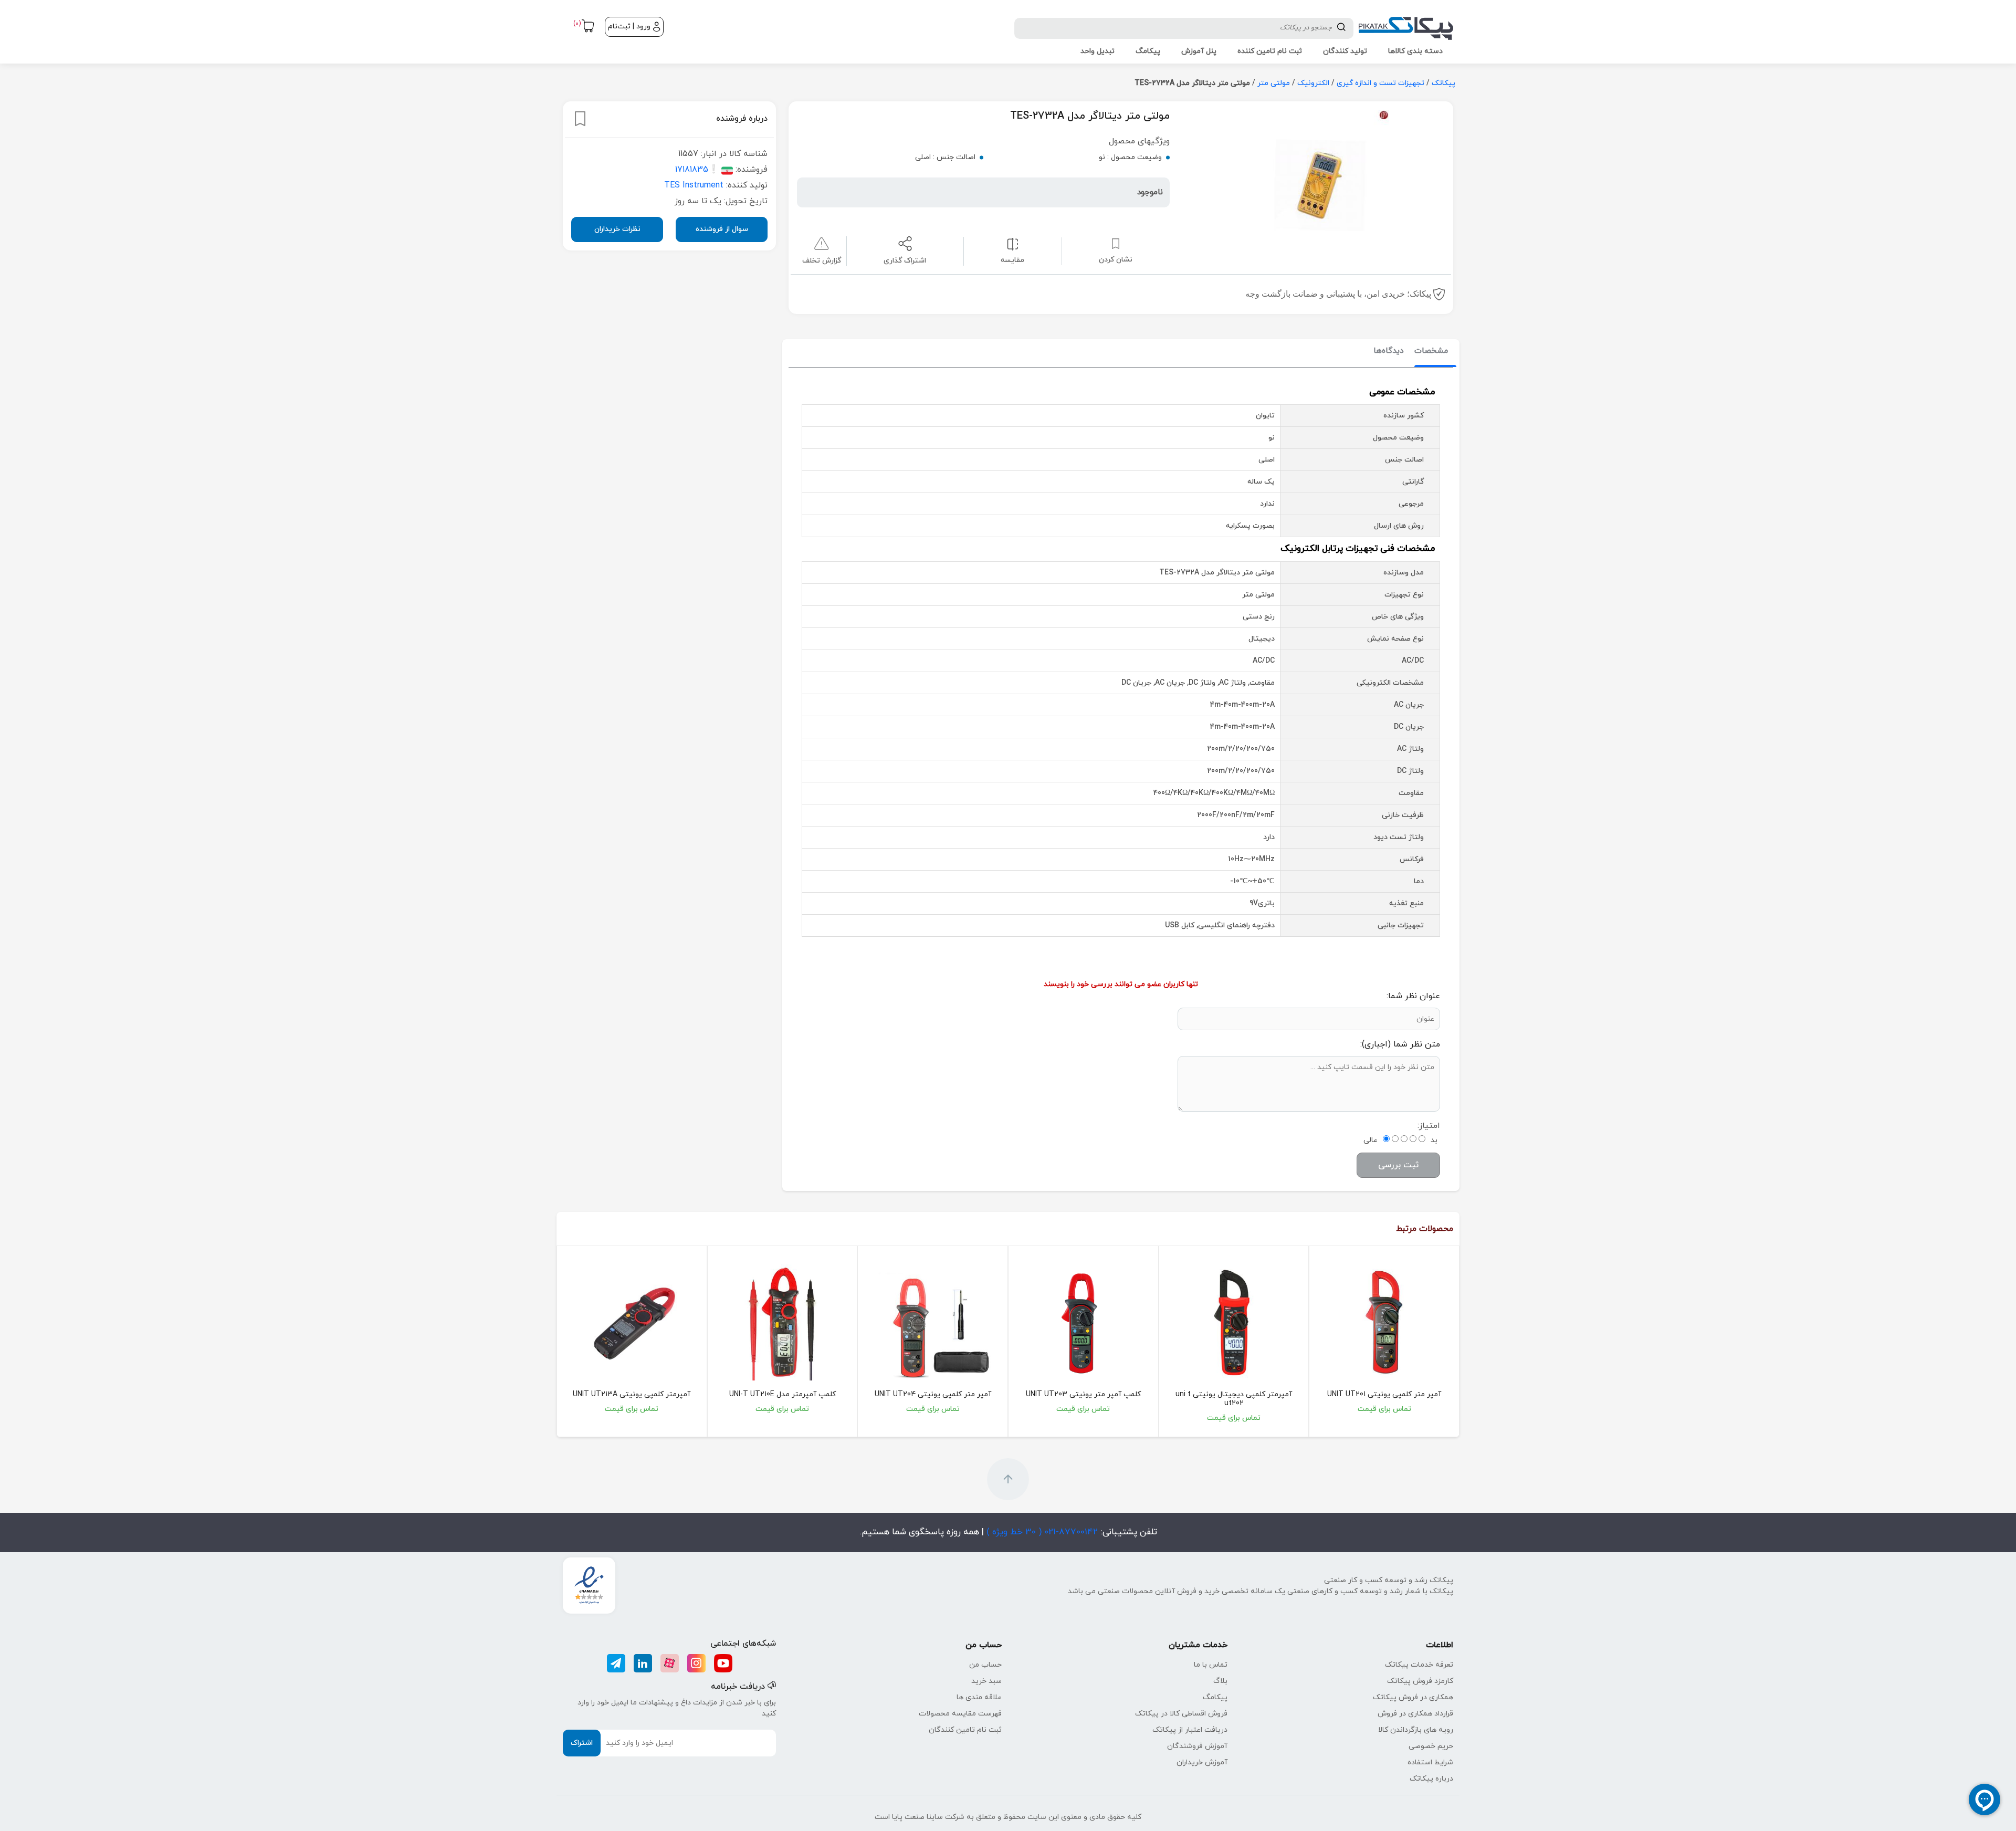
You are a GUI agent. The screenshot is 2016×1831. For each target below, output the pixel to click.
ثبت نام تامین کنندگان (965, 1730)
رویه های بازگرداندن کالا (1416, 1730)
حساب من (985, 1665)
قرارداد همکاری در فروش (1415, 1714)
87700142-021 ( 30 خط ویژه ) (1041, 1532)
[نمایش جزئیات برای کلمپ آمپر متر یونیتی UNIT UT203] (1083, 1322)
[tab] (1431, 352)
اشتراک (582, 1743)
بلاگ (1220, 1681)
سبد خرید (986, 1681)
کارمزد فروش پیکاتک (1420, 1681)
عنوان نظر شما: (1413, 996)
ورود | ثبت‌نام (629, 27)
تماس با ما (1211, 1665)
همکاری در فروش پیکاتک (1413, 1697)
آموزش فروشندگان (1197, 1746)
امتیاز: (1429, 1126)
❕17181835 (697, 170)
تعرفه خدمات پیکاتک (1419, 1665)
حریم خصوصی (1431, 1746)
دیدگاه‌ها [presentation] (1389, 351)
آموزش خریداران (1202, 1762)
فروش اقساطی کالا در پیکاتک (1181, 1714)
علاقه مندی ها (979, 1697)
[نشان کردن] (580, 119)
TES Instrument (694, 185)
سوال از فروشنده (722, 229)
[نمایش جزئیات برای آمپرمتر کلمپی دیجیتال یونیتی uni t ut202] (1234, 1322)
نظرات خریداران (617, 229)
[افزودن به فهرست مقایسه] (1012, 243)
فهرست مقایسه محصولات (960, 1714)
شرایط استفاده (1430, 1762)
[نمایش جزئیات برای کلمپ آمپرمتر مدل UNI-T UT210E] (783, 1322)
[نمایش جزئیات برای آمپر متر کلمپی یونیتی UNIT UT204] (933, 1322)
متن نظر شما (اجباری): (1400, 1044)
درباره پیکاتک (1431, 1779)
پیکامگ (1215, 1697)
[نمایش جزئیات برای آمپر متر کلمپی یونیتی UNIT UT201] (1384, 1322)
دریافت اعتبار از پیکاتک (1190, 1730)
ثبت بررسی (1398, 1165)
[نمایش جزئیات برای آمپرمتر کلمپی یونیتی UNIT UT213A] (632, 1322)
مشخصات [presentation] (1431, 351)
